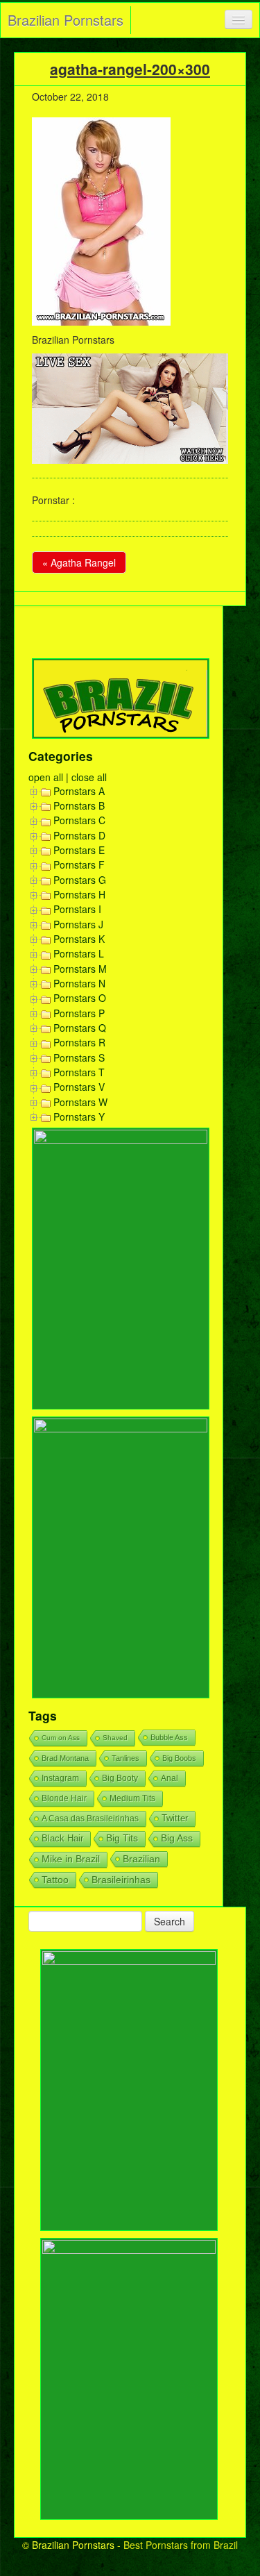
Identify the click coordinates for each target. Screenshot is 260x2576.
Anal (170, 1778)
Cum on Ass (61, 1738)
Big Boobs (179, 1758)
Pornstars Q (80, 1028)
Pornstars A (79, 791)
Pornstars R (79, 1042)
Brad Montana (65, 1758)
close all (89, 777)
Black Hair (62, 1838)
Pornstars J (78, 924)
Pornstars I (77, 909)
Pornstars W (80, 1102)
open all (46, 777)
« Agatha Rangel (79, 562)
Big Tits (122, 1838)
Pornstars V (79, 1087)
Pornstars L (79, 953)
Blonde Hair (64, 1798)
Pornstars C (79, 820)
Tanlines (125, 1758)
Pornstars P (79, 1013)
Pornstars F (79, 864)
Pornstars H (79, 894)
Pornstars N (79, 983)
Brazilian (141, 1859)
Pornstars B (79, 805)
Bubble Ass (169, 1737)
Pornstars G (80, 880)
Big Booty (120, 1778)
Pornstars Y (79, 1116)
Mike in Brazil (71, 1859)
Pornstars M (80, 969)
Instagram (60, 1778)
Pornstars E (79, 850)
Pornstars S (79, 1057)
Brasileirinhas (121, 1880)
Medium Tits (132, 1798)
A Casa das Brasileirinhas (90, 1818)
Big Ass (177, 1838)
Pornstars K (79, 939)
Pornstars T (79, 1072)
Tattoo (55, 1880)
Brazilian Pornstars (66, 20)
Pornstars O (80, 998)
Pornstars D (79, 835)
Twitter (175, 1818)
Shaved (115, 1738)
